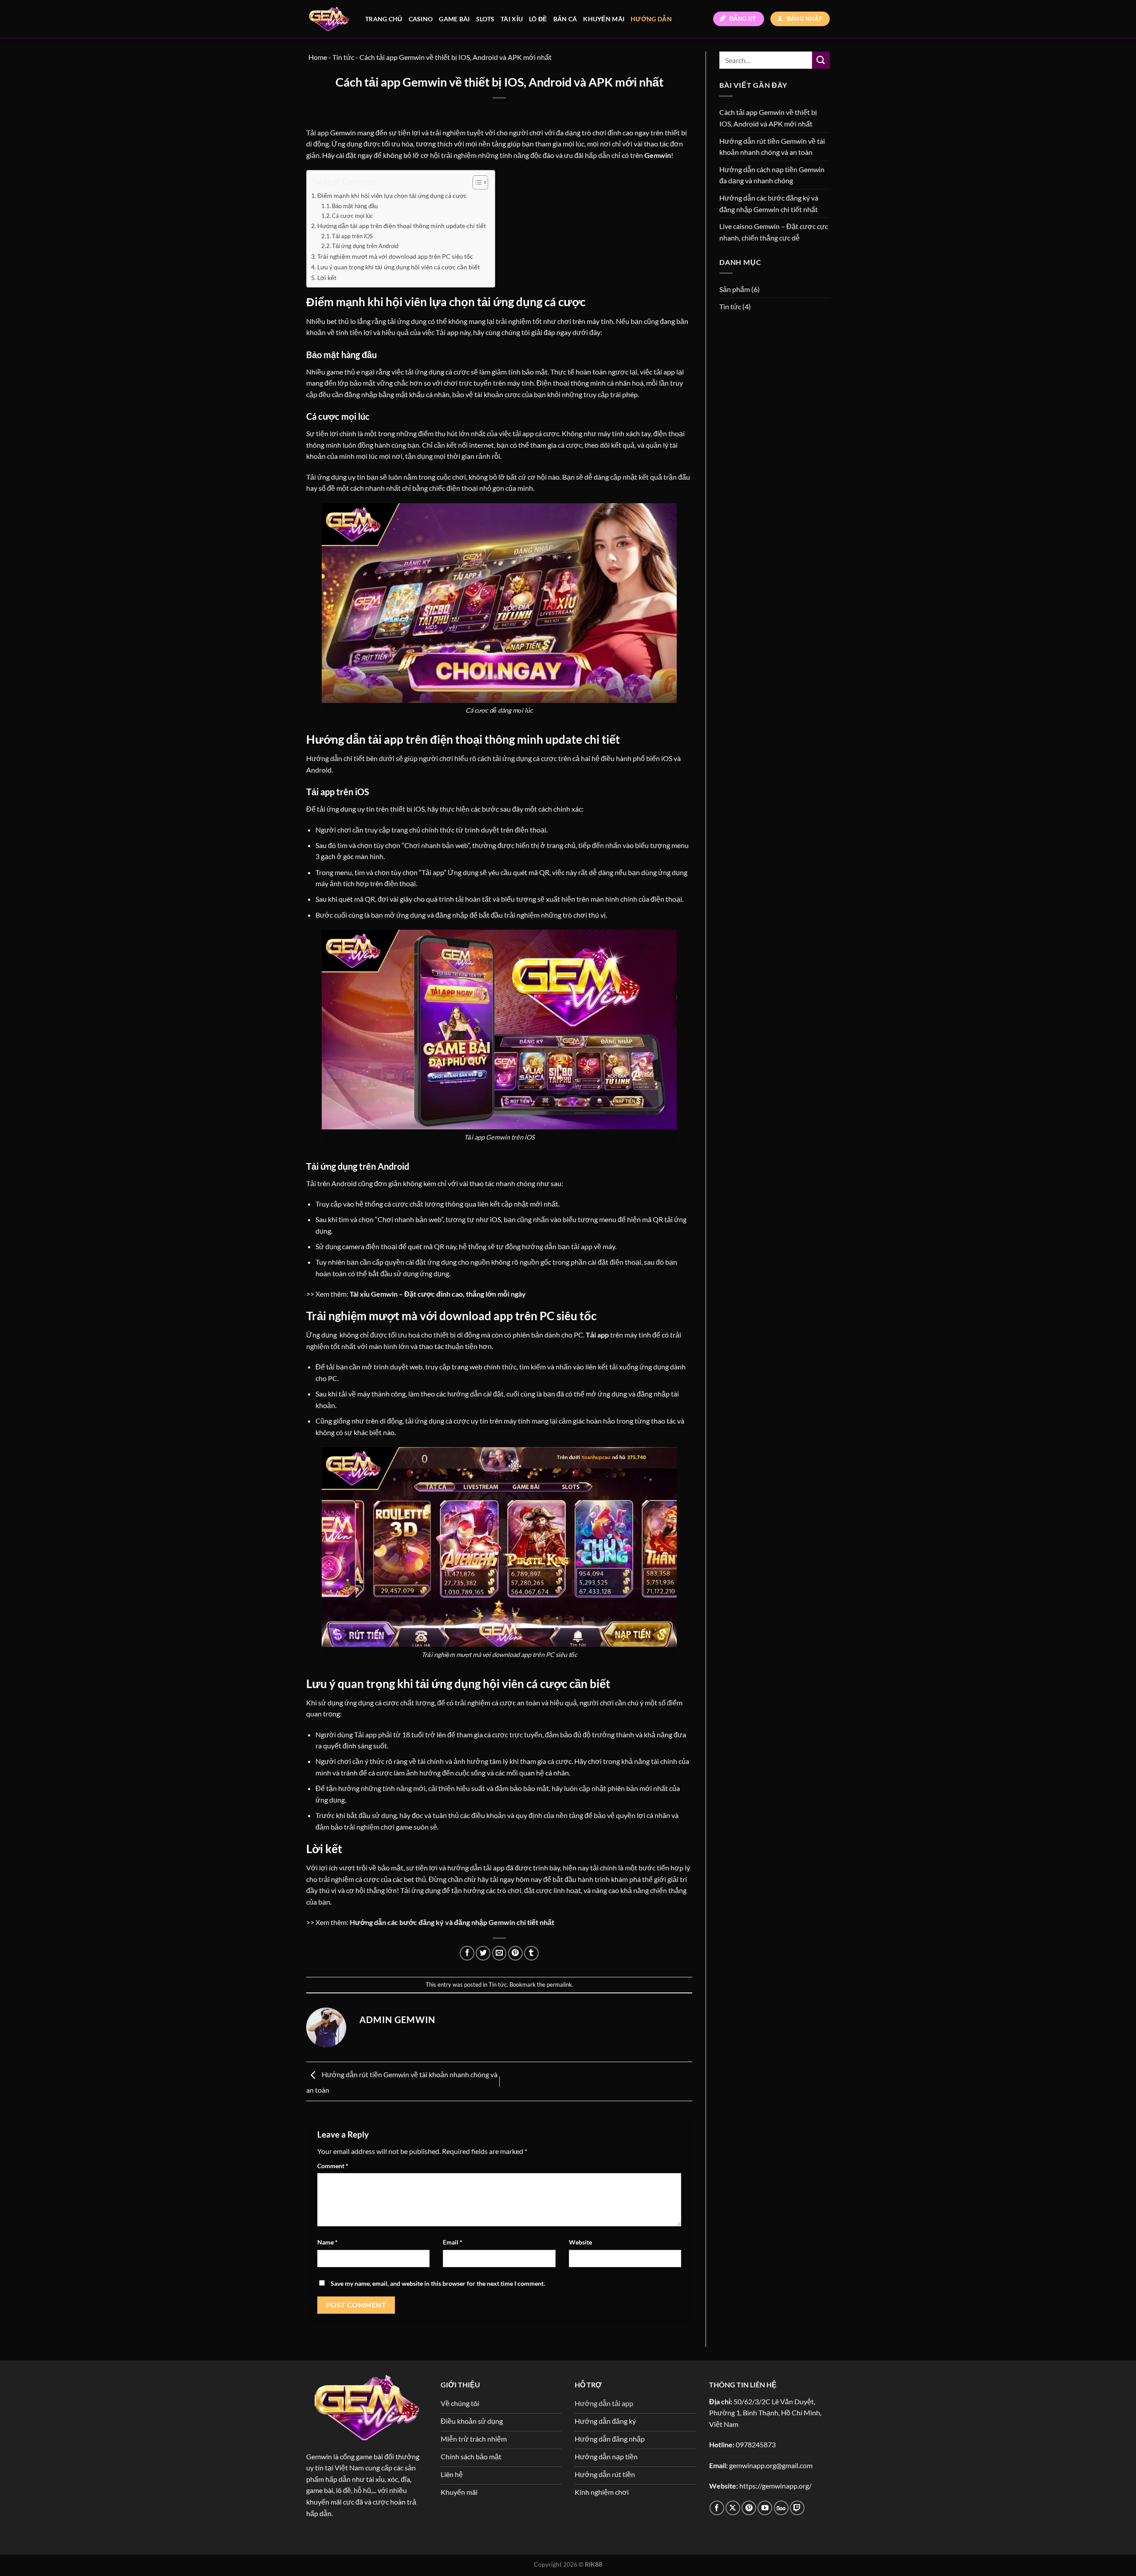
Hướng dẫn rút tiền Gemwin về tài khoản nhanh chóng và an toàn (772, 147)
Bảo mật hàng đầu (355, 206)
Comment (333, 2166)
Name (327, 2242)
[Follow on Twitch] (797, 2508)
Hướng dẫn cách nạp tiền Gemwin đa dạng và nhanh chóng (772, 175)
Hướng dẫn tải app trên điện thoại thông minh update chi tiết (402, 226)
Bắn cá (565, 19)
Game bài (454, 19)
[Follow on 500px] (781, 2508)
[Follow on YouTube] (765, 2508)
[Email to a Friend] (499, 1953)
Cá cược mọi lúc (352, 216)
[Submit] (821, 60)
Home (318, 57)
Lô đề (538, 19)
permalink (559, 1984)
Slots (485, 19)
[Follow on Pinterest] (749, 2508)
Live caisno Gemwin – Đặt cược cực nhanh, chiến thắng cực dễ (774, 232)
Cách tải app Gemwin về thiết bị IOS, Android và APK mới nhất (768, 118)
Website (580, 2242)
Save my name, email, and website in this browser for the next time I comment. (438, 2283)
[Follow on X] (733, 2508)
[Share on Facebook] (467, 1953)
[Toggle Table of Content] (476, 182)
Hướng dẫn (651, 19)
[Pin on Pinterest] (515, 1953)
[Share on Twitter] (483, 1953)
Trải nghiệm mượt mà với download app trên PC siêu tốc (395, 256)
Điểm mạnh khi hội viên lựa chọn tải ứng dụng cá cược (392, 195)
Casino (421, 19)
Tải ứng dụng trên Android (365, 246)
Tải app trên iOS (352, 236)
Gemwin (319, 2456)
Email (453, 2242)
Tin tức (498, 1984)
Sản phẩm (735, 289)
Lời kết (327, 278)
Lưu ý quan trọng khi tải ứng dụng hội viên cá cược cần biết (398, 267)
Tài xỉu (512, 19)
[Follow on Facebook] (717, 2508)
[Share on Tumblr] (531, 1953)
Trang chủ (384, 19)
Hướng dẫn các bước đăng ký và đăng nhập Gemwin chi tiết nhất (769, 203)
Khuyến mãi (604, 19)
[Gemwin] (329, 19)
